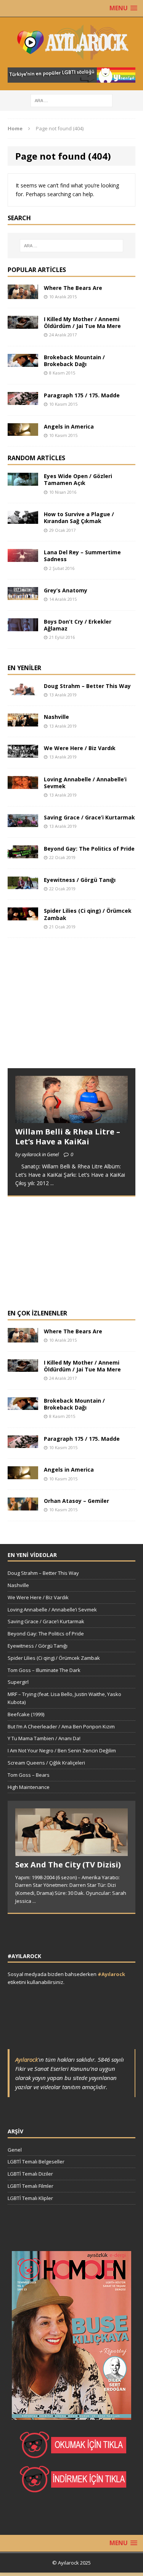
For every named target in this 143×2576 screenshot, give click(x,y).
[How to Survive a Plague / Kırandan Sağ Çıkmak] (23, 519)
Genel (15, 2150)
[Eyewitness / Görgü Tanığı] (23, 885)
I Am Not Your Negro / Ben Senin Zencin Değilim (62, 1750)
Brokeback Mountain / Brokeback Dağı (74, 361)
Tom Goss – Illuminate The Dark (44, 1670)
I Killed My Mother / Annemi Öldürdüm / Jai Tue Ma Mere (82, 322)
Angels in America (69, 426)
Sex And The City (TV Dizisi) (68, 1865)
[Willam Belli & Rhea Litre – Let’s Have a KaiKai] (71, 1118)
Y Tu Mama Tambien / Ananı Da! (44, 1738)
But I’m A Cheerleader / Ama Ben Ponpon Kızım (61, 1726)
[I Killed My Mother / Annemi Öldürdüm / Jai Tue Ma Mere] (23, 324)
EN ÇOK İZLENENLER (37, 1313)
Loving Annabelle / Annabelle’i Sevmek (85, 783)
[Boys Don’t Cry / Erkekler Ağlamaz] (23, 626)
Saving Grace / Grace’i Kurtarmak (89, 817)
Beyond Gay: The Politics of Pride (89, 849)
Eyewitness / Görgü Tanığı (80, 880)
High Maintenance (29, 1787)
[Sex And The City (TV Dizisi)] (71, 1852)
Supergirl (18, 1682)
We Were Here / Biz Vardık (80, 748)
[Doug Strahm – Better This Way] (23, 691)
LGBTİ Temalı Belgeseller (36, 2162)
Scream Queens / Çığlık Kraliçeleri (46, 1763)
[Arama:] (71, 100)
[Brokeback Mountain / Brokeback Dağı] (23, 362)
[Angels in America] (23, 431)
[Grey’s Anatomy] (23, 596)
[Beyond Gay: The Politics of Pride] (23, 854)
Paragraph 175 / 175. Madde (82, 395)
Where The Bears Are (73, 288)
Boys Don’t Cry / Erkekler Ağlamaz (78, 625)
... (52, 1183)
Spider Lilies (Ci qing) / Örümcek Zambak (88, 914)
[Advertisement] (65, 1010)
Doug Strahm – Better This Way (87, 686)
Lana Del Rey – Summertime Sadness (82, 556)
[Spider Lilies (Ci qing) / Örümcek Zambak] (23, 916)
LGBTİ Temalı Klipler (30, 2198)
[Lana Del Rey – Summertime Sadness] (23, 558)
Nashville (56, 717)
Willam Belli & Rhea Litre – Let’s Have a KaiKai (68, 1137)
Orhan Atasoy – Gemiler (76, 1501)
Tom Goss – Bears (29, 1775)
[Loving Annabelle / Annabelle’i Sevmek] (23, 784)
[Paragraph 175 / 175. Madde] (23, 400)
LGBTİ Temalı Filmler (31, 2186)
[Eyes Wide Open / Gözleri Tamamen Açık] (23, 481)
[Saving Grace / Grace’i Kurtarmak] (23, 822)
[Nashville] (23, 722)
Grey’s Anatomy (66, 590)
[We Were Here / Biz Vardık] (23, 753)
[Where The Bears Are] (23, 295)
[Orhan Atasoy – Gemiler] (23, 1506)
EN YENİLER (24, 668)
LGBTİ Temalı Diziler (30, 2174)
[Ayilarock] (71, 42)
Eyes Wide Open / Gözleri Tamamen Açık (78, 479)
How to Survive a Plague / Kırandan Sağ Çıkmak (79, 518)
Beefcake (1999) (26, 1714)
